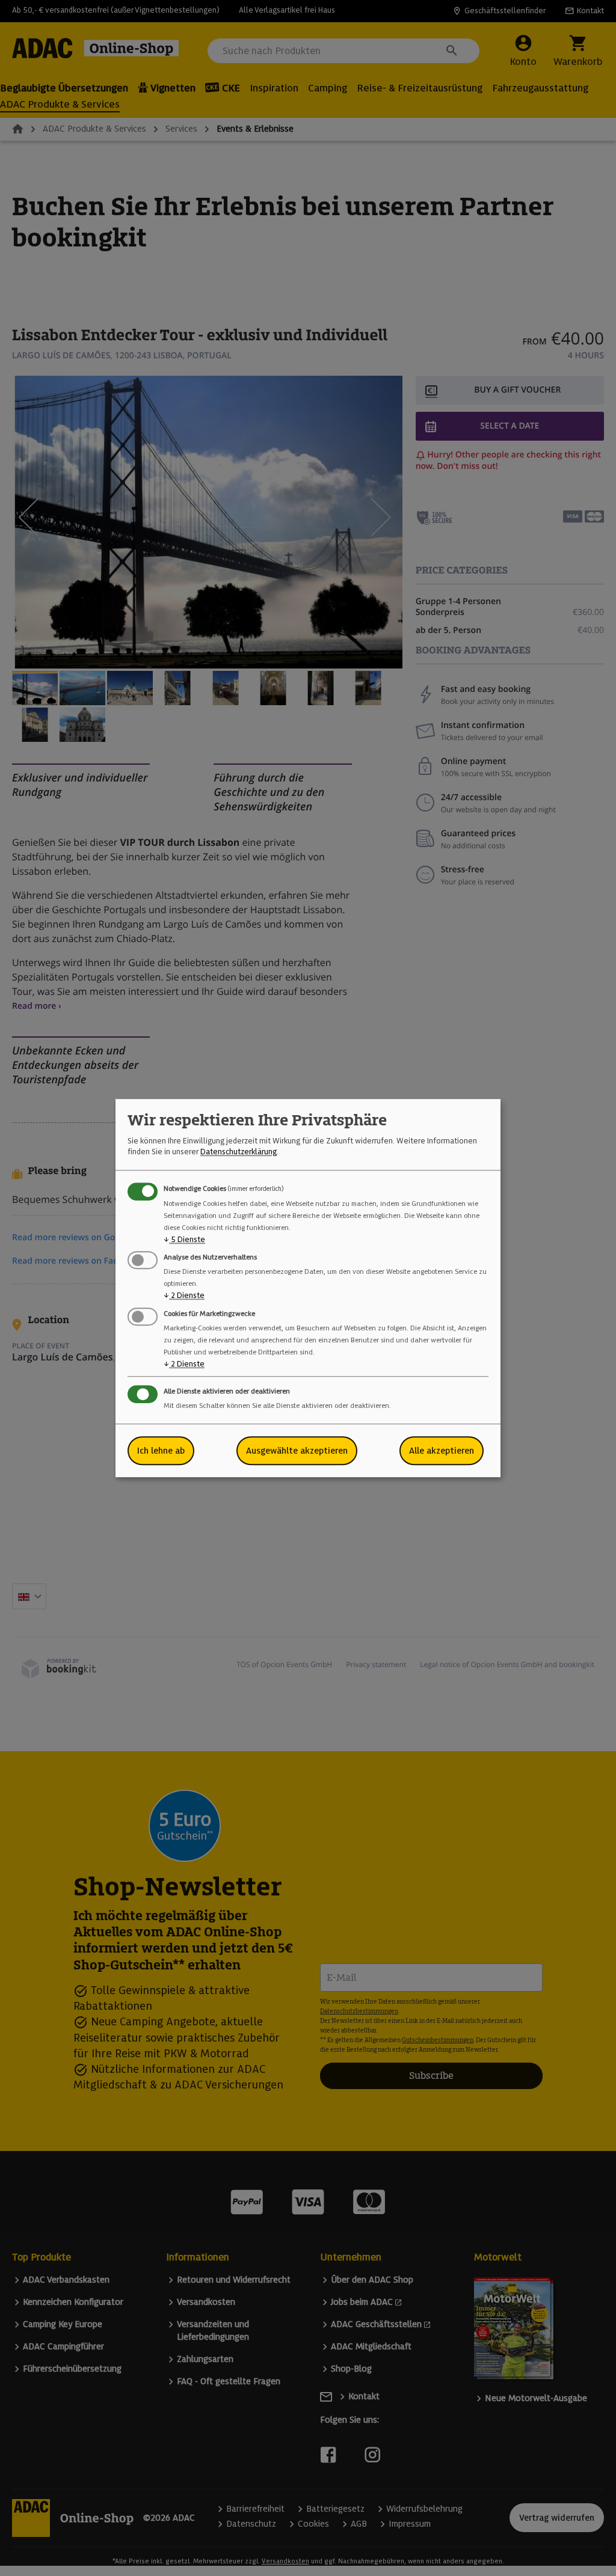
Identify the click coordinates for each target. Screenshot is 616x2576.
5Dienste (184, 1239)
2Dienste (184, 1296)
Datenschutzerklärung (239, 1152)
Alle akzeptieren (442, 1451)
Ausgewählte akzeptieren (297, 1451)
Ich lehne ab (161, 1451)
